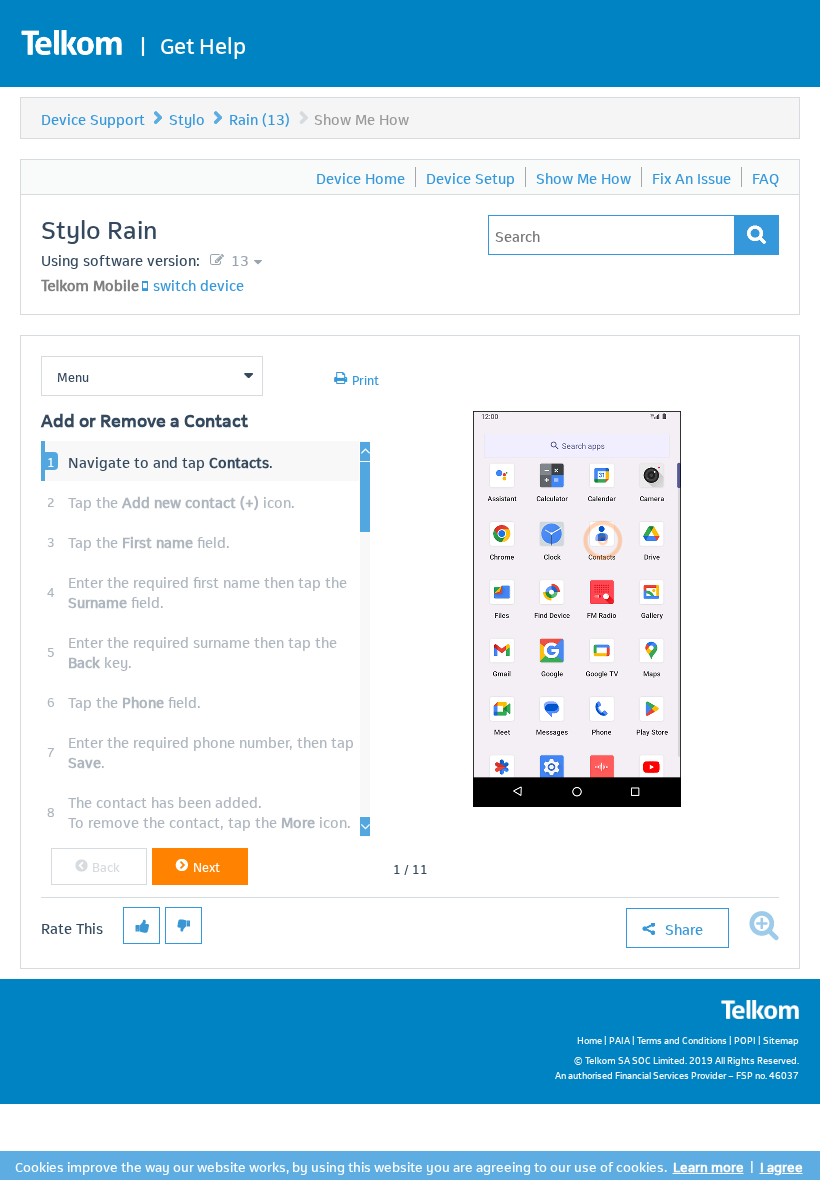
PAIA (619, 1039)
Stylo (187, 118)
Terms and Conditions (682, 1039)
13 (238, 259)
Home (589, 1039)
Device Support (93, 118)
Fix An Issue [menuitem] (691, 177)
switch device (198, 284)
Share (684, 928)
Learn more (708, 1165)
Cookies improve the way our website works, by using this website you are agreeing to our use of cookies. (341, 1165)
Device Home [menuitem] (360, 177)
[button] (99, 866)
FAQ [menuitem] (765, 177)
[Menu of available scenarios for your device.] (152, 376)
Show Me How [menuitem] (583, 177)
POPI (745, 1039)
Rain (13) (259, 118)
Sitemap (781, 1039)
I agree (781, 1165)
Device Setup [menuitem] (470, 177)
